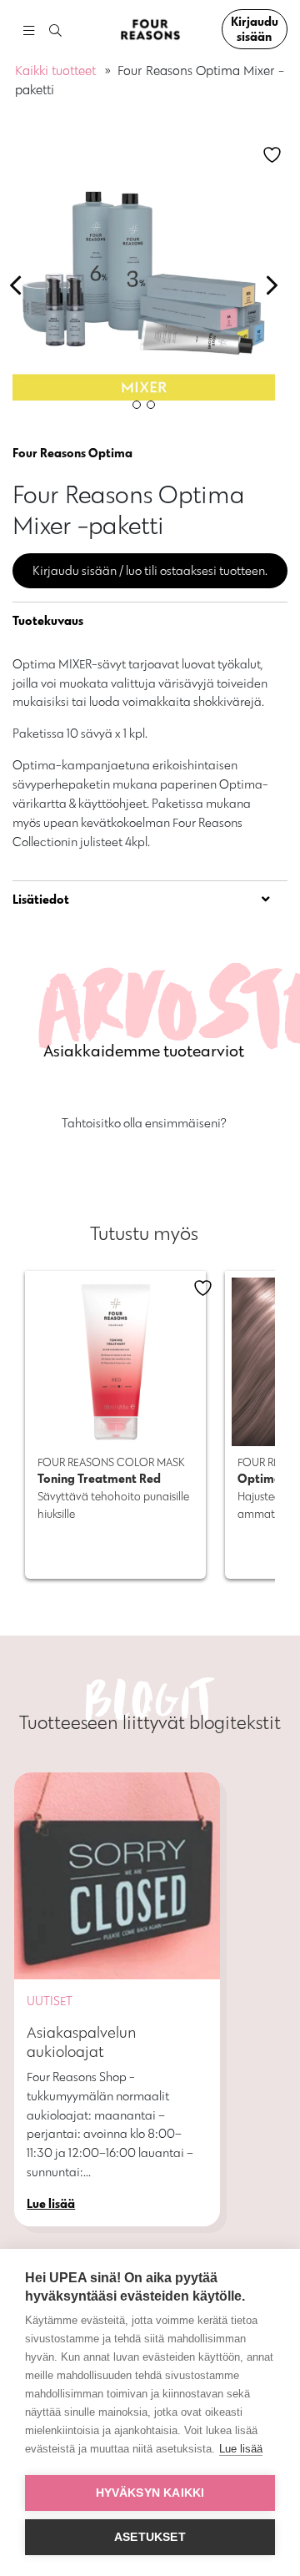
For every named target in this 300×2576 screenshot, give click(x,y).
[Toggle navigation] (28, 30)
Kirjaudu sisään (255, 29)
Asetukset (150, 2537)
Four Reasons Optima (72, 453)
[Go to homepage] (150, 30)
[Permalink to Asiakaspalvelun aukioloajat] (117, 1875)
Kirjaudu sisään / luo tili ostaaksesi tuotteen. (150, 570)
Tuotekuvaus (48, 620)
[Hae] (55, 31)
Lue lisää (241, 2449)
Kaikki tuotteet (55, 71)
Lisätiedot (41, 899)
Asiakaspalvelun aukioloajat (82, 2042)
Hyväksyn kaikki (150, 2493)
